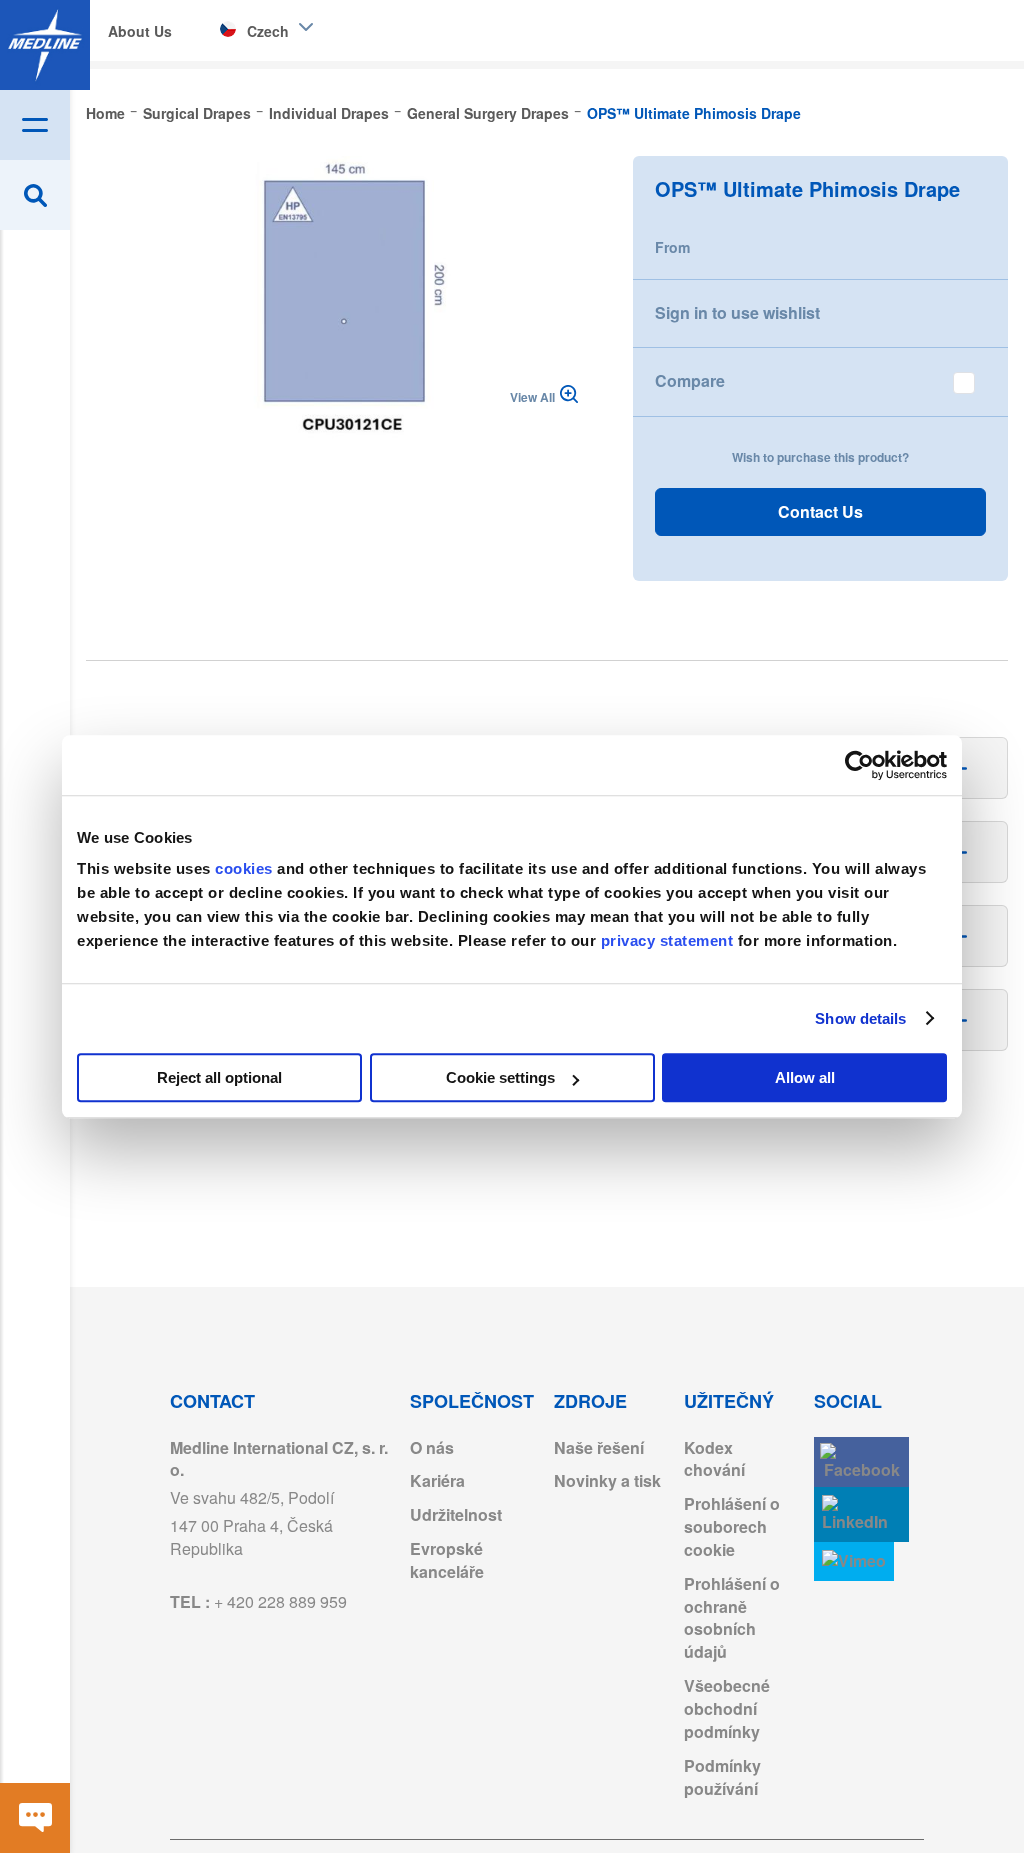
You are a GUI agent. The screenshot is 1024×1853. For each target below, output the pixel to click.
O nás (432, 1447)
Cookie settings (500, 1077)
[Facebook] (861, 1462)
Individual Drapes (329, 113)
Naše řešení (599, 1447)
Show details (860, 1018)
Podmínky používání (722, 1777)
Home (105, 113)
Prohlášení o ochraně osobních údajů (732, 1618)
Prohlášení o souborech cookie (732, 1526)
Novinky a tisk (607, 1480)
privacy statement (667, 940)
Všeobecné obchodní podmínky (727, 1708)
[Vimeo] (854, 1561)
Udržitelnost (456, 1514)
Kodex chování (714, 1459)
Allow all (805, 1077)
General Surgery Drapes (488, 113)
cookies (246, 868)
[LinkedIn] (861, 1514)
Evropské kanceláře (447, 1560)
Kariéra (437, 1480)
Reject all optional (219, 1077)
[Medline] (45, 45)
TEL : (258, 1601)
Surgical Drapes (197, 113)
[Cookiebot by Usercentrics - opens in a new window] (859, 765)
